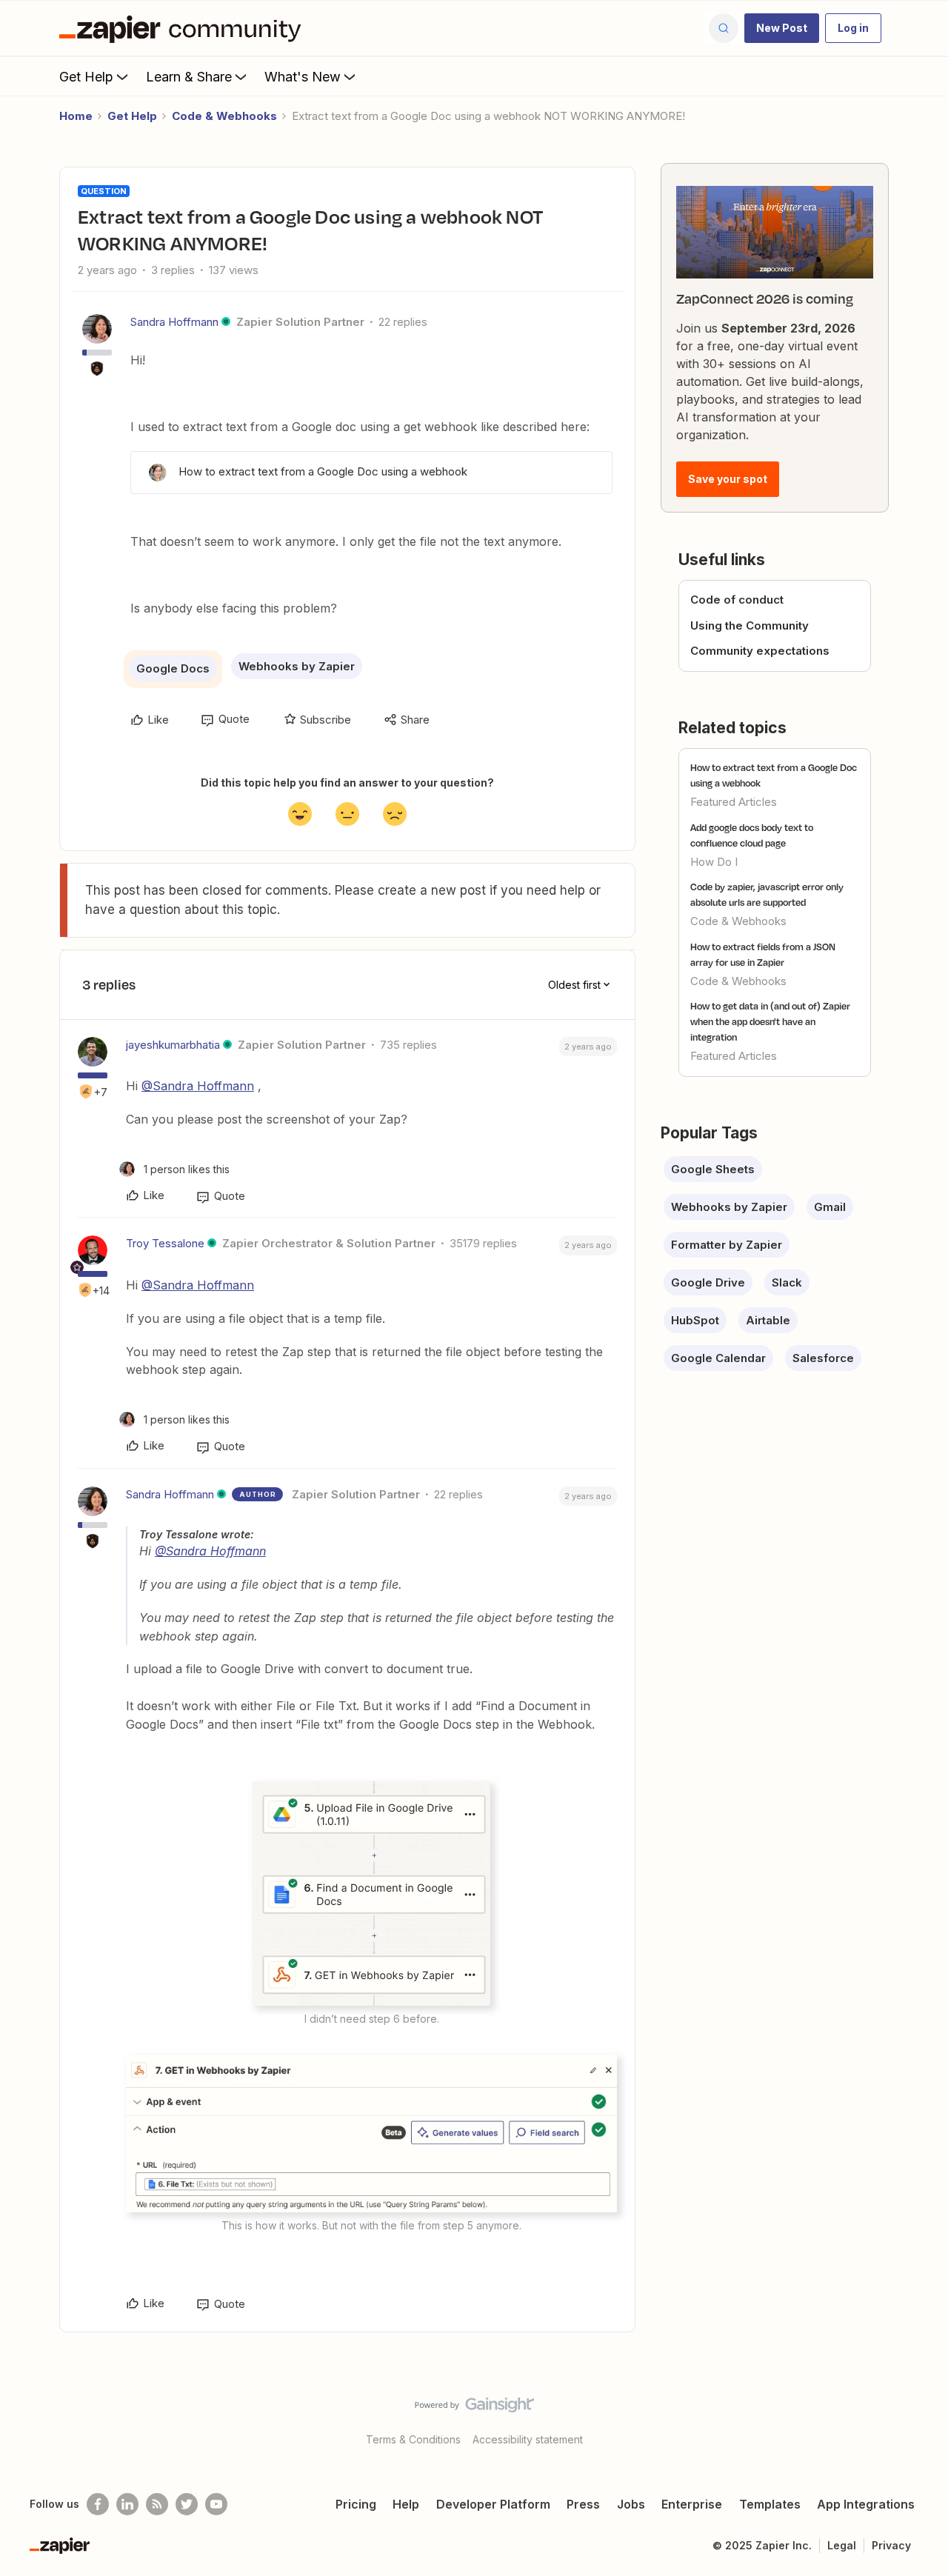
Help (406, 2504)
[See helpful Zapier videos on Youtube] (216, 2504)
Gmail (830, 1207)
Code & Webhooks (224, 116)
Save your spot (728, 479)
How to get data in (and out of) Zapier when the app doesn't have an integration (770, 1021)
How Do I (714, 862)
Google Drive (708, 1282)
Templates (770, 2504)
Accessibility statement (528, 2439)
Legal (842, 2545)
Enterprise (692, 2504)
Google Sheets (713, 1169)
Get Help (86, 77)
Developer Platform (493, 2504)
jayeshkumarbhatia (173, 1045)
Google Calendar (718, 1358)
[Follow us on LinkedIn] (127, 2504)
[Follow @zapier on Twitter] (187, 2504)
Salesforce (823, 1358)
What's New (303, 77)
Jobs (631, 2504)
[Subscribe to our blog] (157, 2504)
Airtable (768, 1320)
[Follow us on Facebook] (98, 2504)
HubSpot (695, 1320)
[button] (782, 28)
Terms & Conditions (413, 2439)
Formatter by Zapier (727, 1245)
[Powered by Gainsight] (474, 2409)
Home (76, 116)
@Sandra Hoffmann (198, 1086)
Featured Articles (734, 802)
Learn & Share (189, 77)
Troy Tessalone (165, 1243)
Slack (787, 1282)
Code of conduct (737, 600)
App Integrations (866, 2504)
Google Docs (173, 668)
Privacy (891, 2545)
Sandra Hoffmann (174, 322)
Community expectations (760, 651)
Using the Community (750, 625)
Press (583, 2504)
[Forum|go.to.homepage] (184, 28)
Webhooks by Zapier (297, 666)
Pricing (356, 2504)
